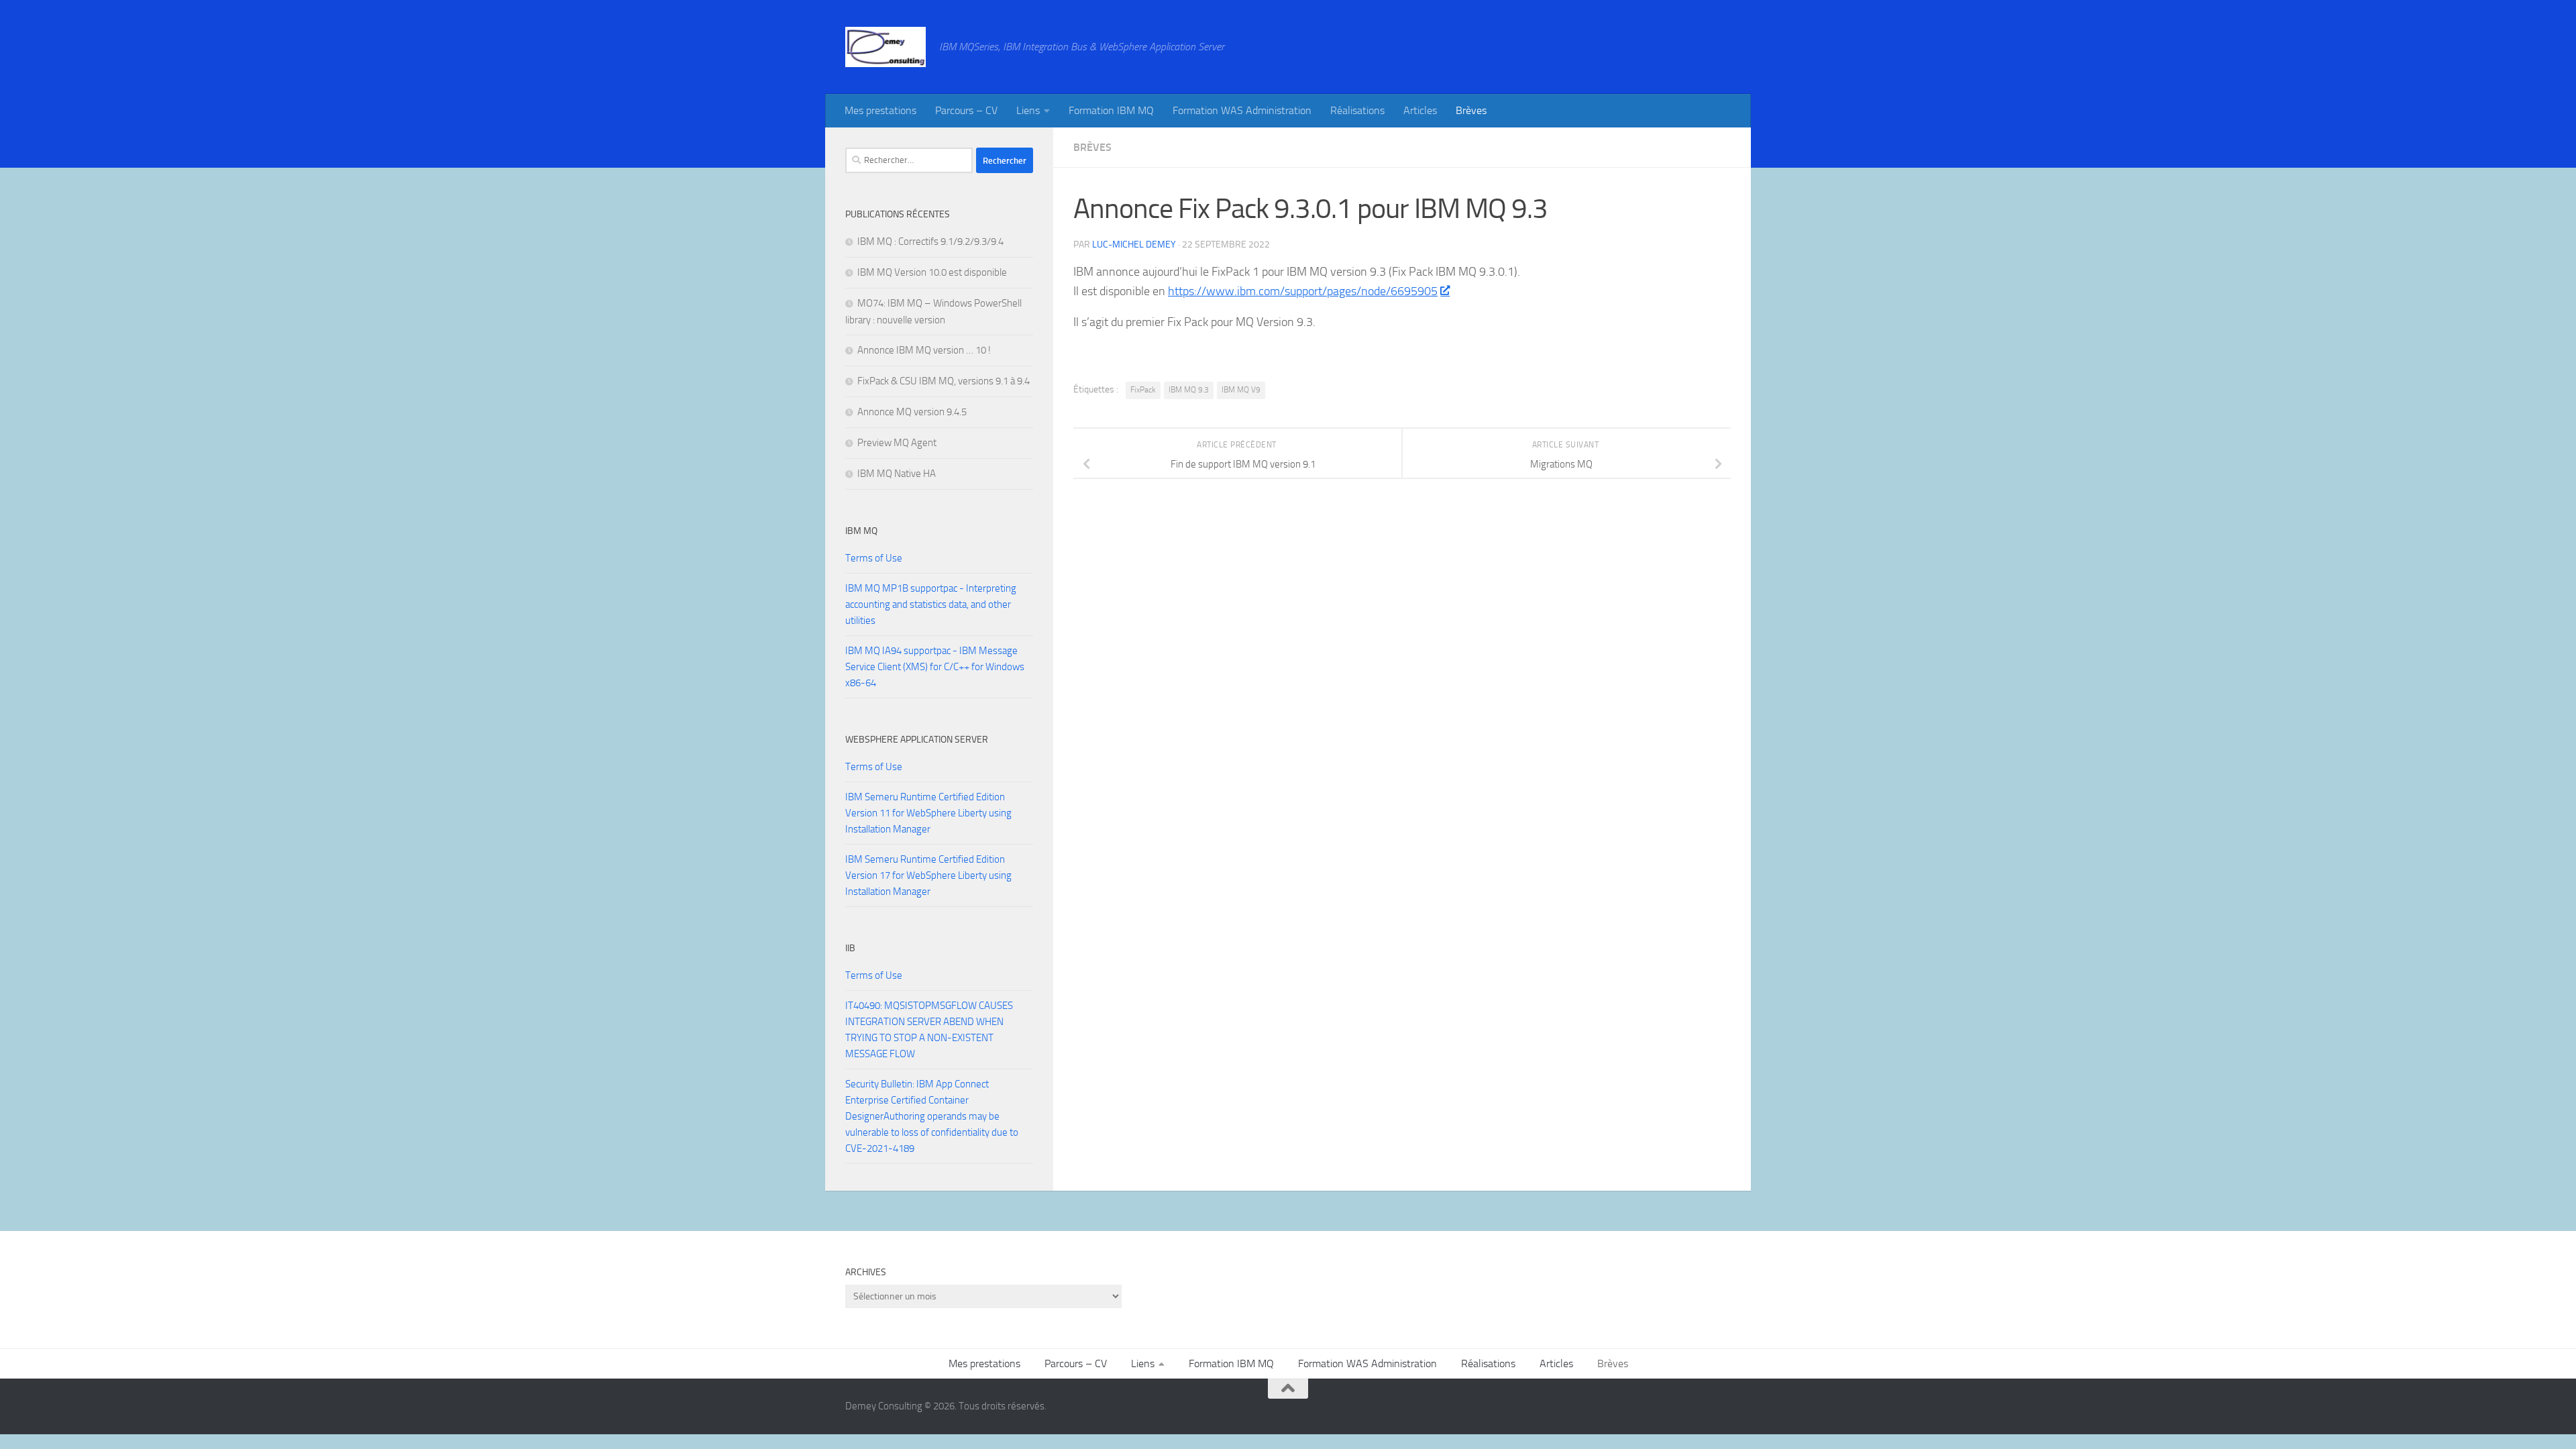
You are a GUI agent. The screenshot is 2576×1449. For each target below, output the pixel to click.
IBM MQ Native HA (897, 474)
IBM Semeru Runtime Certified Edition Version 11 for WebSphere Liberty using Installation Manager (928, 813)
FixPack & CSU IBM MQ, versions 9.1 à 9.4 (944, 381)
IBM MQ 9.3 (1189, 390)
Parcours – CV (966, 110)
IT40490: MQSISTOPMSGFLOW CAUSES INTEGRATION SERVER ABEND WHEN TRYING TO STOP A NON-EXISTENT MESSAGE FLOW (929, 1030)
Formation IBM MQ (1111, 110)
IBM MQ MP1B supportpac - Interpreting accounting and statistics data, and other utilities (931, 604)
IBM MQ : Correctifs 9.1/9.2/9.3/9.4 (930, 241)
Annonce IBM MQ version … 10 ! (924, 350)
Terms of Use (874, 558)
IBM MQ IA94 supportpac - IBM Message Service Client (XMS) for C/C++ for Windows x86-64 (935, 667)
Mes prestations (880, 110)
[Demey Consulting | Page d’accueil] (885, 47)
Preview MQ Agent (897, 443)
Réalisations (1357, 110)
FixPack (1143, 390)
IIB (850, 948)
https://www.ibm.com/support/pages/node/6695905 (1303, 291)
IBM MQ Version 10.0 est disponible (932, 272)
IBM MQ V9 (1241, 390)
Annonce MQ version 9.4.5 (912, 412)
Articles (1420, 110)
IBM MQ (861, 531)
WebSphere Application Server (917, 740)
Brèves (1471, 110)
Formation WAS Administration (1242, 110)
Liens (1028, 110)
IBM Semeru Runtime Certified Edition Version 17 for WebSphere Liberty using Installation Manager (928, 875)
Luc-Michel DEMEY (1134, 245)
